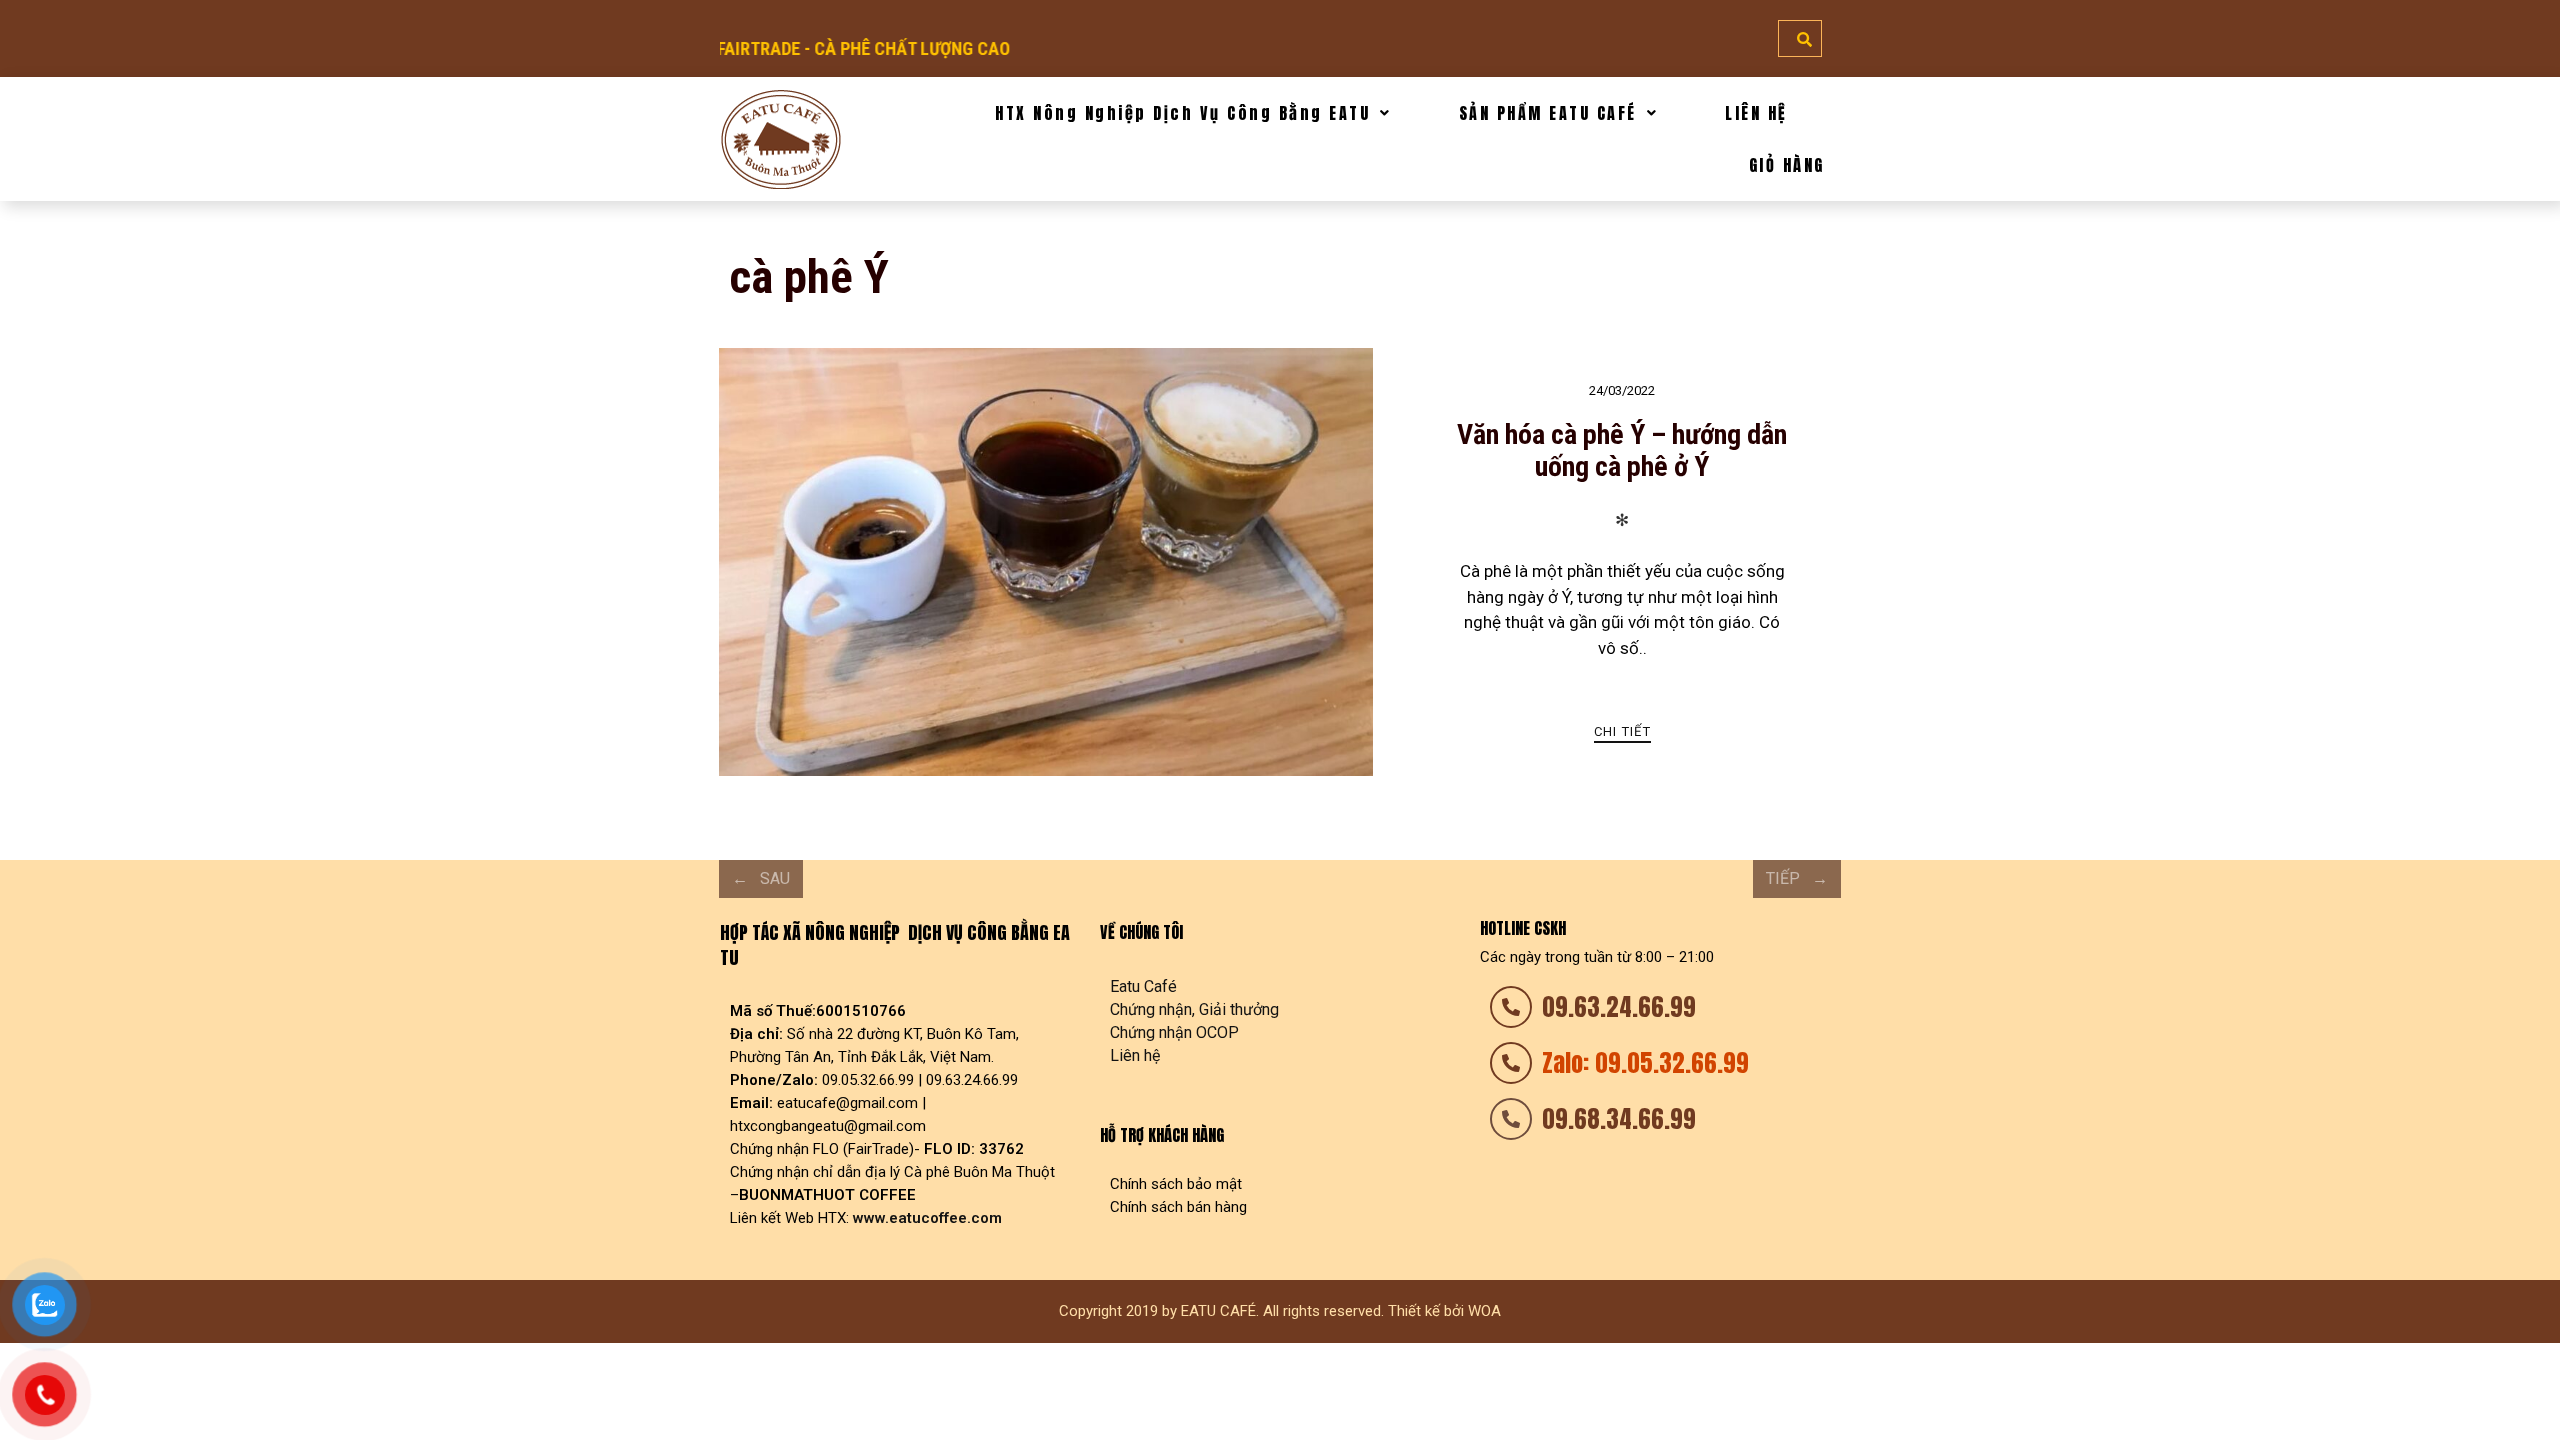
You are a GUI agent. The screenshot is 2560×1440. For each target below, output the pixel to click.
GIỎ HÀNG (1787, 165)
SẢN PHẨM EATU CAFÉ (1548, 113)
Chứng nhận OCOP (1174, 1032)
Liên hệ (1135, 1055)
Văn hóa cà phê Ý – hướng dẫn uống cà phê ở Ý (1622, 450)
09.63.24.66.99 (1619, 1007)
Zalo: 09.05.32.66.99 (1645, 1063)
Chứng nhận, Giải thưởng (1194, 1009)
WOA (1484, 1311)
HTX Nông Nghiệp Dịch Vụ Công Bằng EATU (1182, 113)
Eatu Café (1143, 986)
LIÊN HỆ (1756, 113)
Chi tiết (1622, 731)
